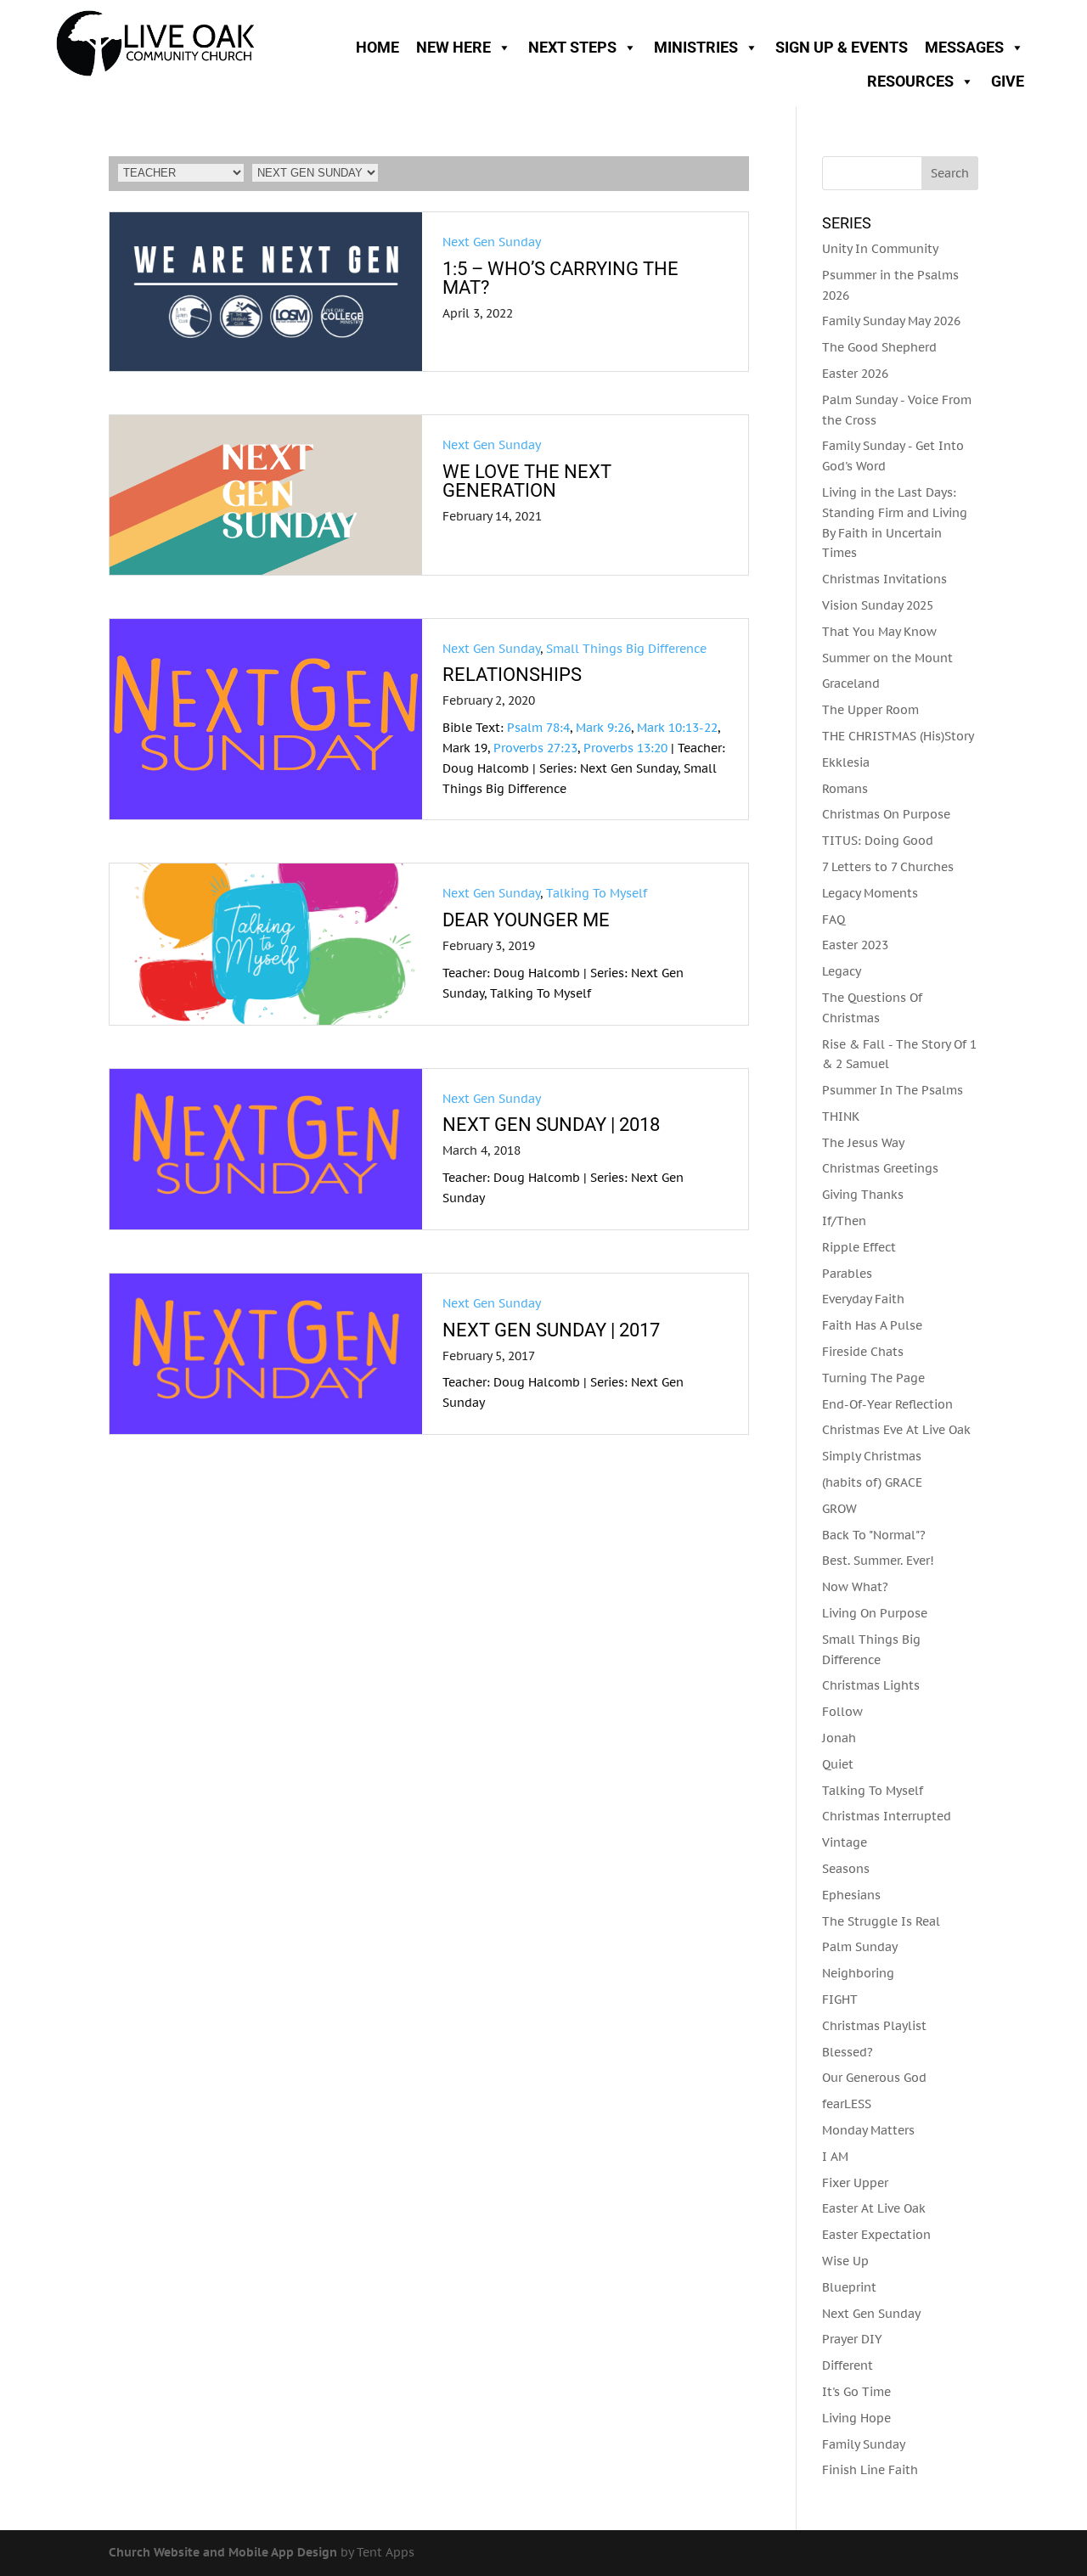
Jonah (839, 1738)
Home (377, 47)
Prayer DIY (852, 2339)
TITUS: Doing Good (878, 841)
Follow (842, 1712)
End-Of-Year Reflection (887, 1404)
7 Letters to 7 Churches (888, 867)
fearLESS (847, 2104)
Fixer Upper (855, 2183)
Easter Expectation (876, 2235)
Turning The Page (873, 1378)
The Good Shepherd (879, 347)
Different (848, 2365)
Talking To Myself (597, 893)
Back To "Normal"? (874, 1535)
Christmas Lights (871, 1685)
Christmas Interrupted (887, 1816)
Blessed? (848, 2052)
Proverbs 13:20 (625, 748)
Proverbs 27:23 (535, 748)
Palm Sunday (860, 1947)
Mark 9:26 (603, 728)
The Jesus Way (863, 1143)
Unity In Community (880, 249)
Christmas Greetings (880, 1168)
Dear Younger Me (526, 920)
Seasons (846, 1869)
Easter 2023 (855, 945)
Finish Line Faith (870, 2470)
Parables (847, 1274)
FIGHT (840, 1999)
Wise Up (845, 2261)
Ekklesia (846, 762)
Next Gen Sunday (492, 242)
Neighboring (858, 1973)
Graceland (851, 683)
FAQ (834, 920)
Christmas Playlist (874, 2026)
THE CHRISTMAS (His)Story (898, 736)
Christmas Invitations (884, 579)
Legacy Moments (870, 893)
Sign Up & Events (842, 47)
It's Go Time (856, 2392)
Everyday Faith (863, 1299)
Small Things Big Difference (626, 649)
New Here (453, 47)
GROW (839, 1509)
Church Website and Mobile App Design (223, 2552)
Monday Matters (868, 2130)
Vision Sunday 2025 (878, 605)
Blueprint (849, 2287)
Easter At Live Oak (874, 2208)
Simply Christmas (872, 1456)
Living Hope (856, 2418)
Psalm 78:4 (538, 728)
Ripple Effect (859, 1247)
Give (1008, 81)
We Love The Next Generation (527, 481)
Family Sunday (864, 2444)
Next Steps (572, 47)
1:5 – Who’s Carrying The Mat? (560, 278)
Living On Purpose (875, 1613)
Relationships (512, 675)
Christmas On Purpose (886, 814)
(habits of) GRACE (872, 1482)
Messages (964, 47)
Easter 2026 (855, 374)
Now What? (855, 1587)
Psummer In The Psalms (893, 1090)
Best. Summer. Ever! (878, 1561)
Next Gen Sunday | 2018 (551, 1125)
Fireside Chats (863, 1352)
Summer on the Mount (887, 658)
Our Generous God (874, 2078)
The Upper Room (870, 710)
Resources (910, 81)
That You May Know (879, 632)
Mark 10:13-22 (677, 728)
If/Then (844, 1221)
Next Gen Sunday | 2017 (551, 1330)
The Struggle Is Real (881, 1921)
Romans (845, 789)
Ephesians (851, 1895)
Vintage (845, 1842)
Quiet (838, 1764)
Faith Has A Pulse (872, 1325)
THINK (841, 1116)
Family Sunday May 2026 (891, 321)
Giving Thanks (863, 1195)
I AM (835, 2157)
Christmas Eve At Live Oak (896, 1430)
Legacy (842, 971)
